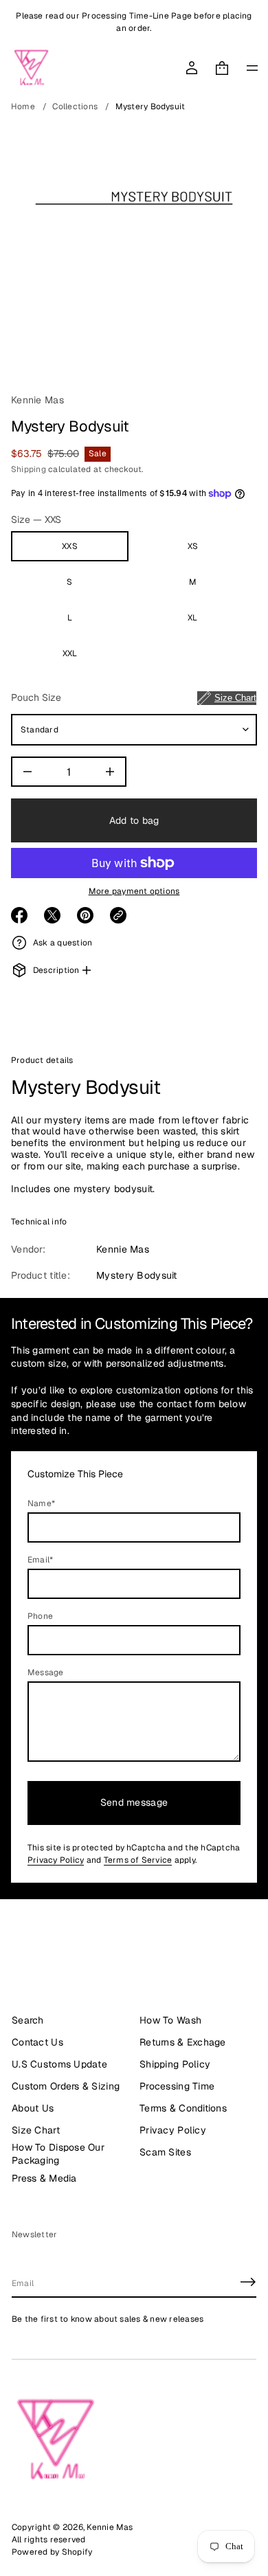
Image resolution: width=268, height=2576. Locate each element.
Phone (40, 1616)
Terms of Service (138, 1860)
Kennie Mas (37, 400)
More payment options (134, 891)
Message (46, 1672)
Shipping (29, 469)
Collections (75, 107)
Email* (40, 1560)
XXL (70, 653)
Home (23, 107)
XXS (70, 546)
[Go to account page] (192, 68)
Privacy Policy (56, 1860)
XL (192, 618)
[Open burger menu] (252, 68)
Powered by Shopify (52, 2552)
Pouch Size (134, 697)
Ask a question (63, 943)
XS (193, 546)
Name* (41, 1503)
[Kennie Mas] (31, 68)
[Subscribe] (248, 2282)
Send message (134, 1802)
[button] (222, 68)
